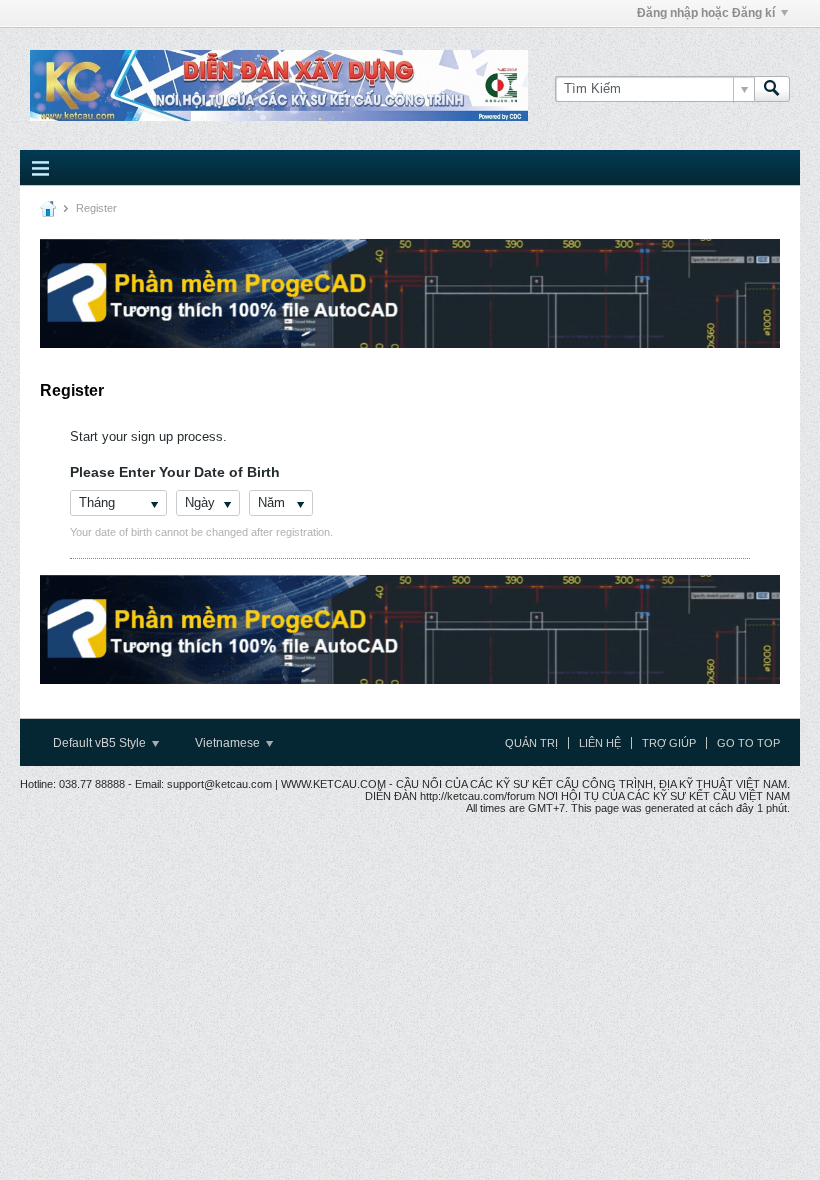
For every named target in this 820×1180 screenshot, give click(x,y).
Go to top (748, 743)
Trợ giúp (669, 743)
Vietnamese (229, 743)
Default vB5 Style (101, 743)
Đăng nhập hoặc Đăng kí (706, 13)
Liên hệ (600, 743)
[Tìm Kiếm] (772, 89)
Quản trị (531, 743)
